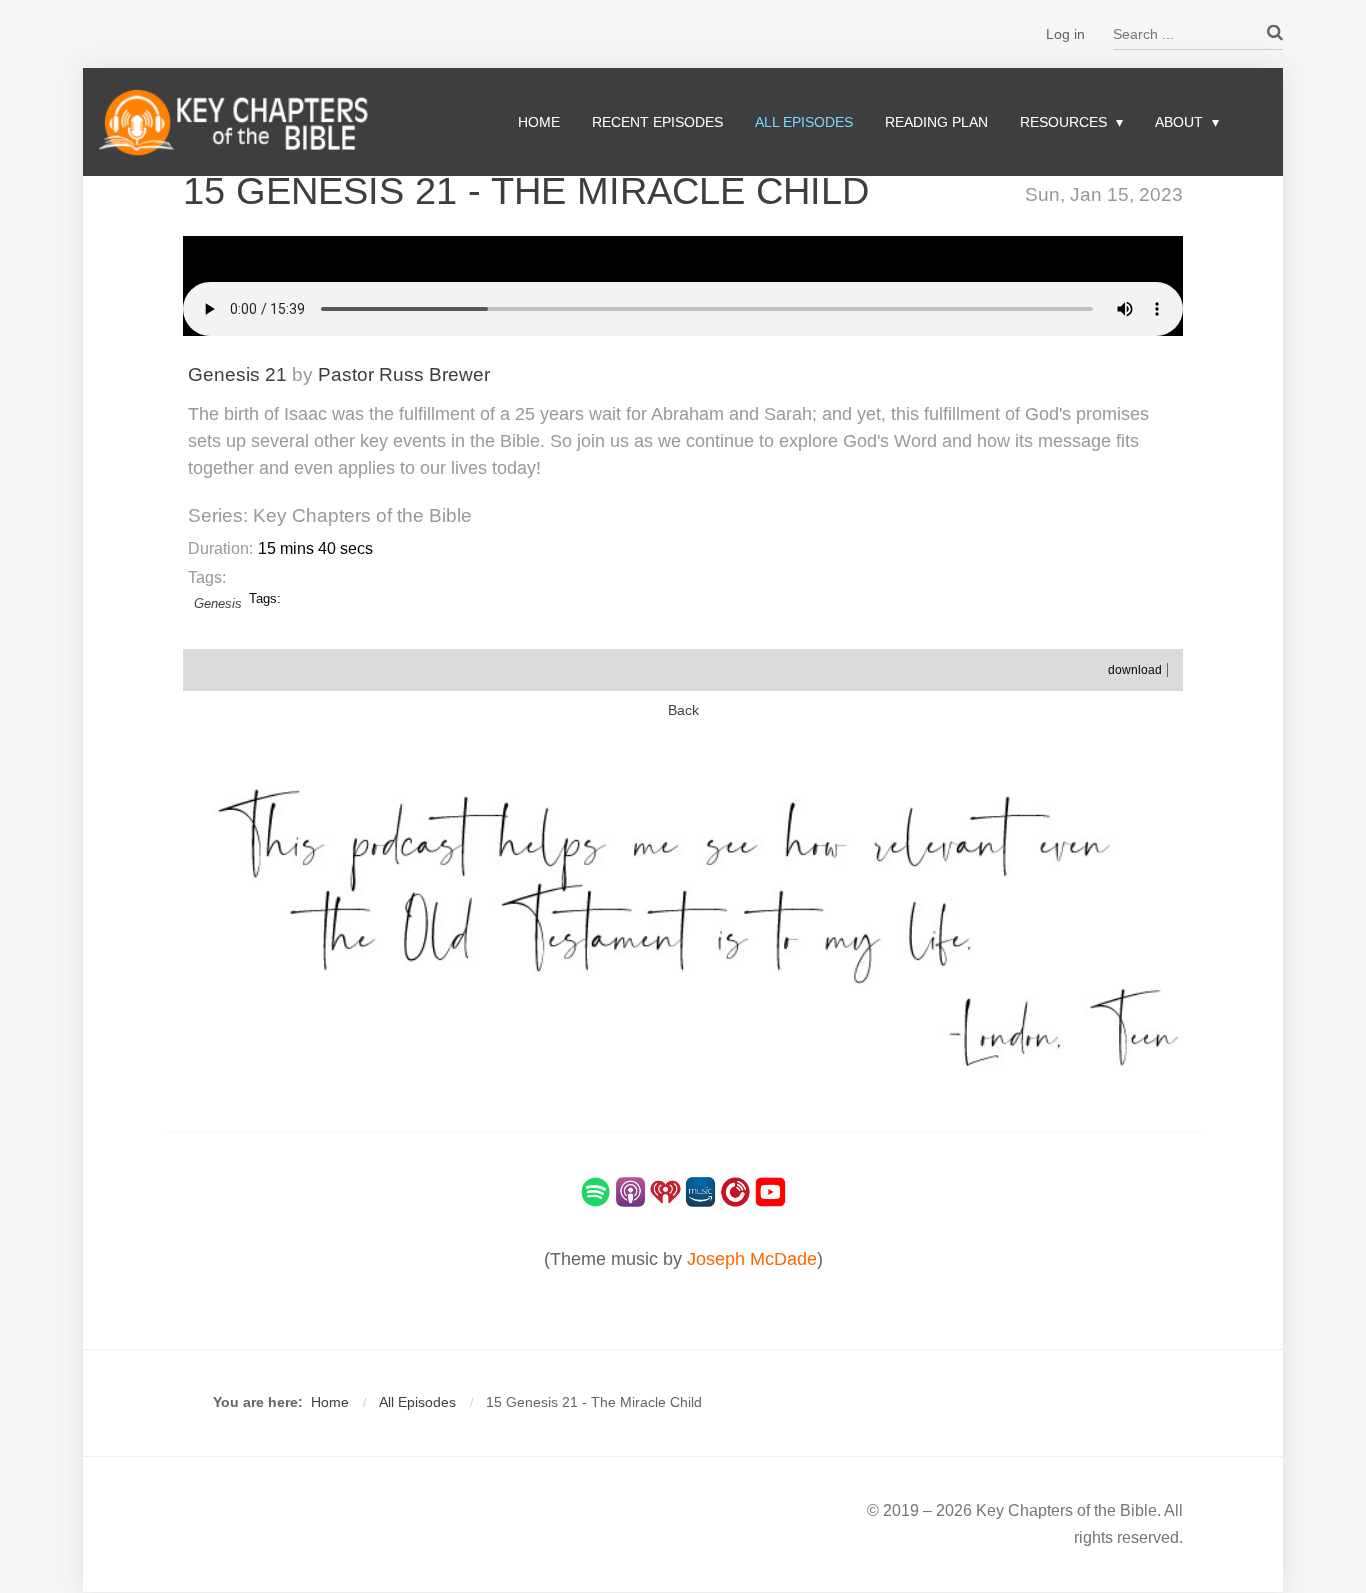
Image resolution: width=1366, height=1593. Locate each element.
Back (683, 710)
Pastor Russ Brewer (404, 374)
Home (539, 122)
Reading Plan (936, 122)
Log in (1065, 34)
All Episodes (804, 122)
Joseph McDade (752, 1259)
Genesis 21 (237, 374)
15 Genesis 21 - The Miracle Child (526, 191)
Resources (1063, 122)
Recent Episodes (657, 122)
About (1179, 122)
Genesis (218, 603)
